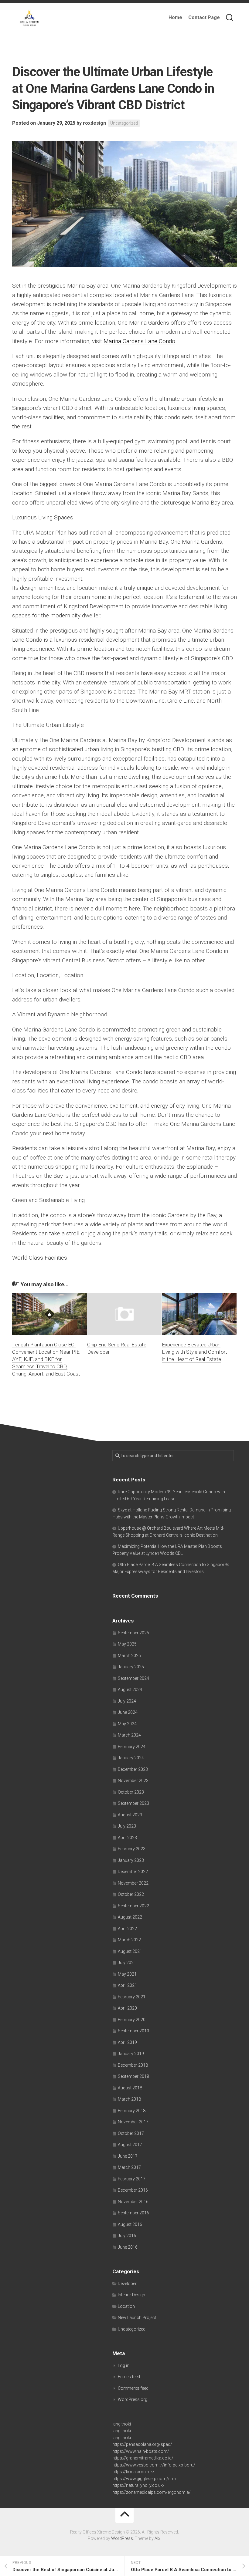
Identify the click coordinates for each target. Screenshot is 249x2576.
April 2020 (127, 2008)
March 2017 (129, 2167)
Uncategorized (124, 123)
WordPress (122, 2538)
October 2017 (131, 2133)
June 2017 (128, 2156)
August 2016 (130, 2224)
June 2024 (128, 1712)
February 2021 (132, 1997)
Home (175, 17)
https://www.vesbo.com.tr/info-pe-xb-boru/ (154, 2465)
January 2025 (131, 1667)
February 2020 (132, 2020)
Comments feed (133, 2388)
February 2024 (132, 1747)
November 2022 (133, 1883)
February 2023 (132, 1849)
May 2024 (127, 1724)
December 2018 (133, 2065)
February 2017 (132, 2179)
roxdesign (94, 123)
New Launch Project (137, 2318)
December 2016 (133, 2190)
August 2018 (130, 2088)
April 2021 (127, 1985)
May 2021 (127, 1974)
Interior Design (131, 2295)
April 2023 (127, 1838)
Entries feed (129, 2377)
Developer (127, 2284)
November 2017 (133, 2122)
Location (126, 2306)
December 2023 (133, 1769)
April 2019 (127, 2042)
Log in (124, 2365)
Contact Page (204, 17)
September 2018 (133, 2076)
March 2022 (129, 1940)
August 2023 (130, 1815)
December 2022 (133, 1872)
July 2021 (127, 1963)
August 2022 (130, 1917)
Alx (157, 2538)
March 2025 (129, 1656)
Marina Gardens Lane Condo (139, 341)
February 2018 (132, 2111)
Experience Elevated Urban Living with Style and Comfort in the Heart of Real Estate (194, 1352)
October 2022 (131, 1894)
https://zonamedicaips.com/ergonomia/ (152, 2492)
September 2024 (133, 1678)
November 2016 (133, 2202)
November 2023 (133, 1781)
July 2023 (127, 1826)
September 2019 (133, 2031)
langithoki (122, 2424)
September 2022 (133, 1906)
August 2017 (130, 2145)
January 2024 (131, 1758)
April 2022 (127, 1929)
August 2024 (130, 1690)
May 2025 (127, 1644)
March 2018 (129, 2099)
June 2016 (128, 2247)
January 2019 (131, 2054)
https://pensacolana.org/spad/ (142, 2444)
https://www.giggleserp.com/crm (144, 2479)
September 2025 (133, 1633)
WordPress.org (133, 2399)
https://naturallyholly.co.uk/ (138, 2485)
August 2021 (130, 1951)
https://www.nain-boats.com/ (141, 2451)
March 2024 (129, 1735)
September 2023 (133, 1803)
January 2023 (131, 1860)
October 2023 (131, 1792)
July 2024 (127, 1701)
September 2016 (133, 2213)
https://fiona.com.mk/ (133, 2472)
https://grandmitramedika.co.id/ (143, 2458)
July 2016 (127, 2236)
